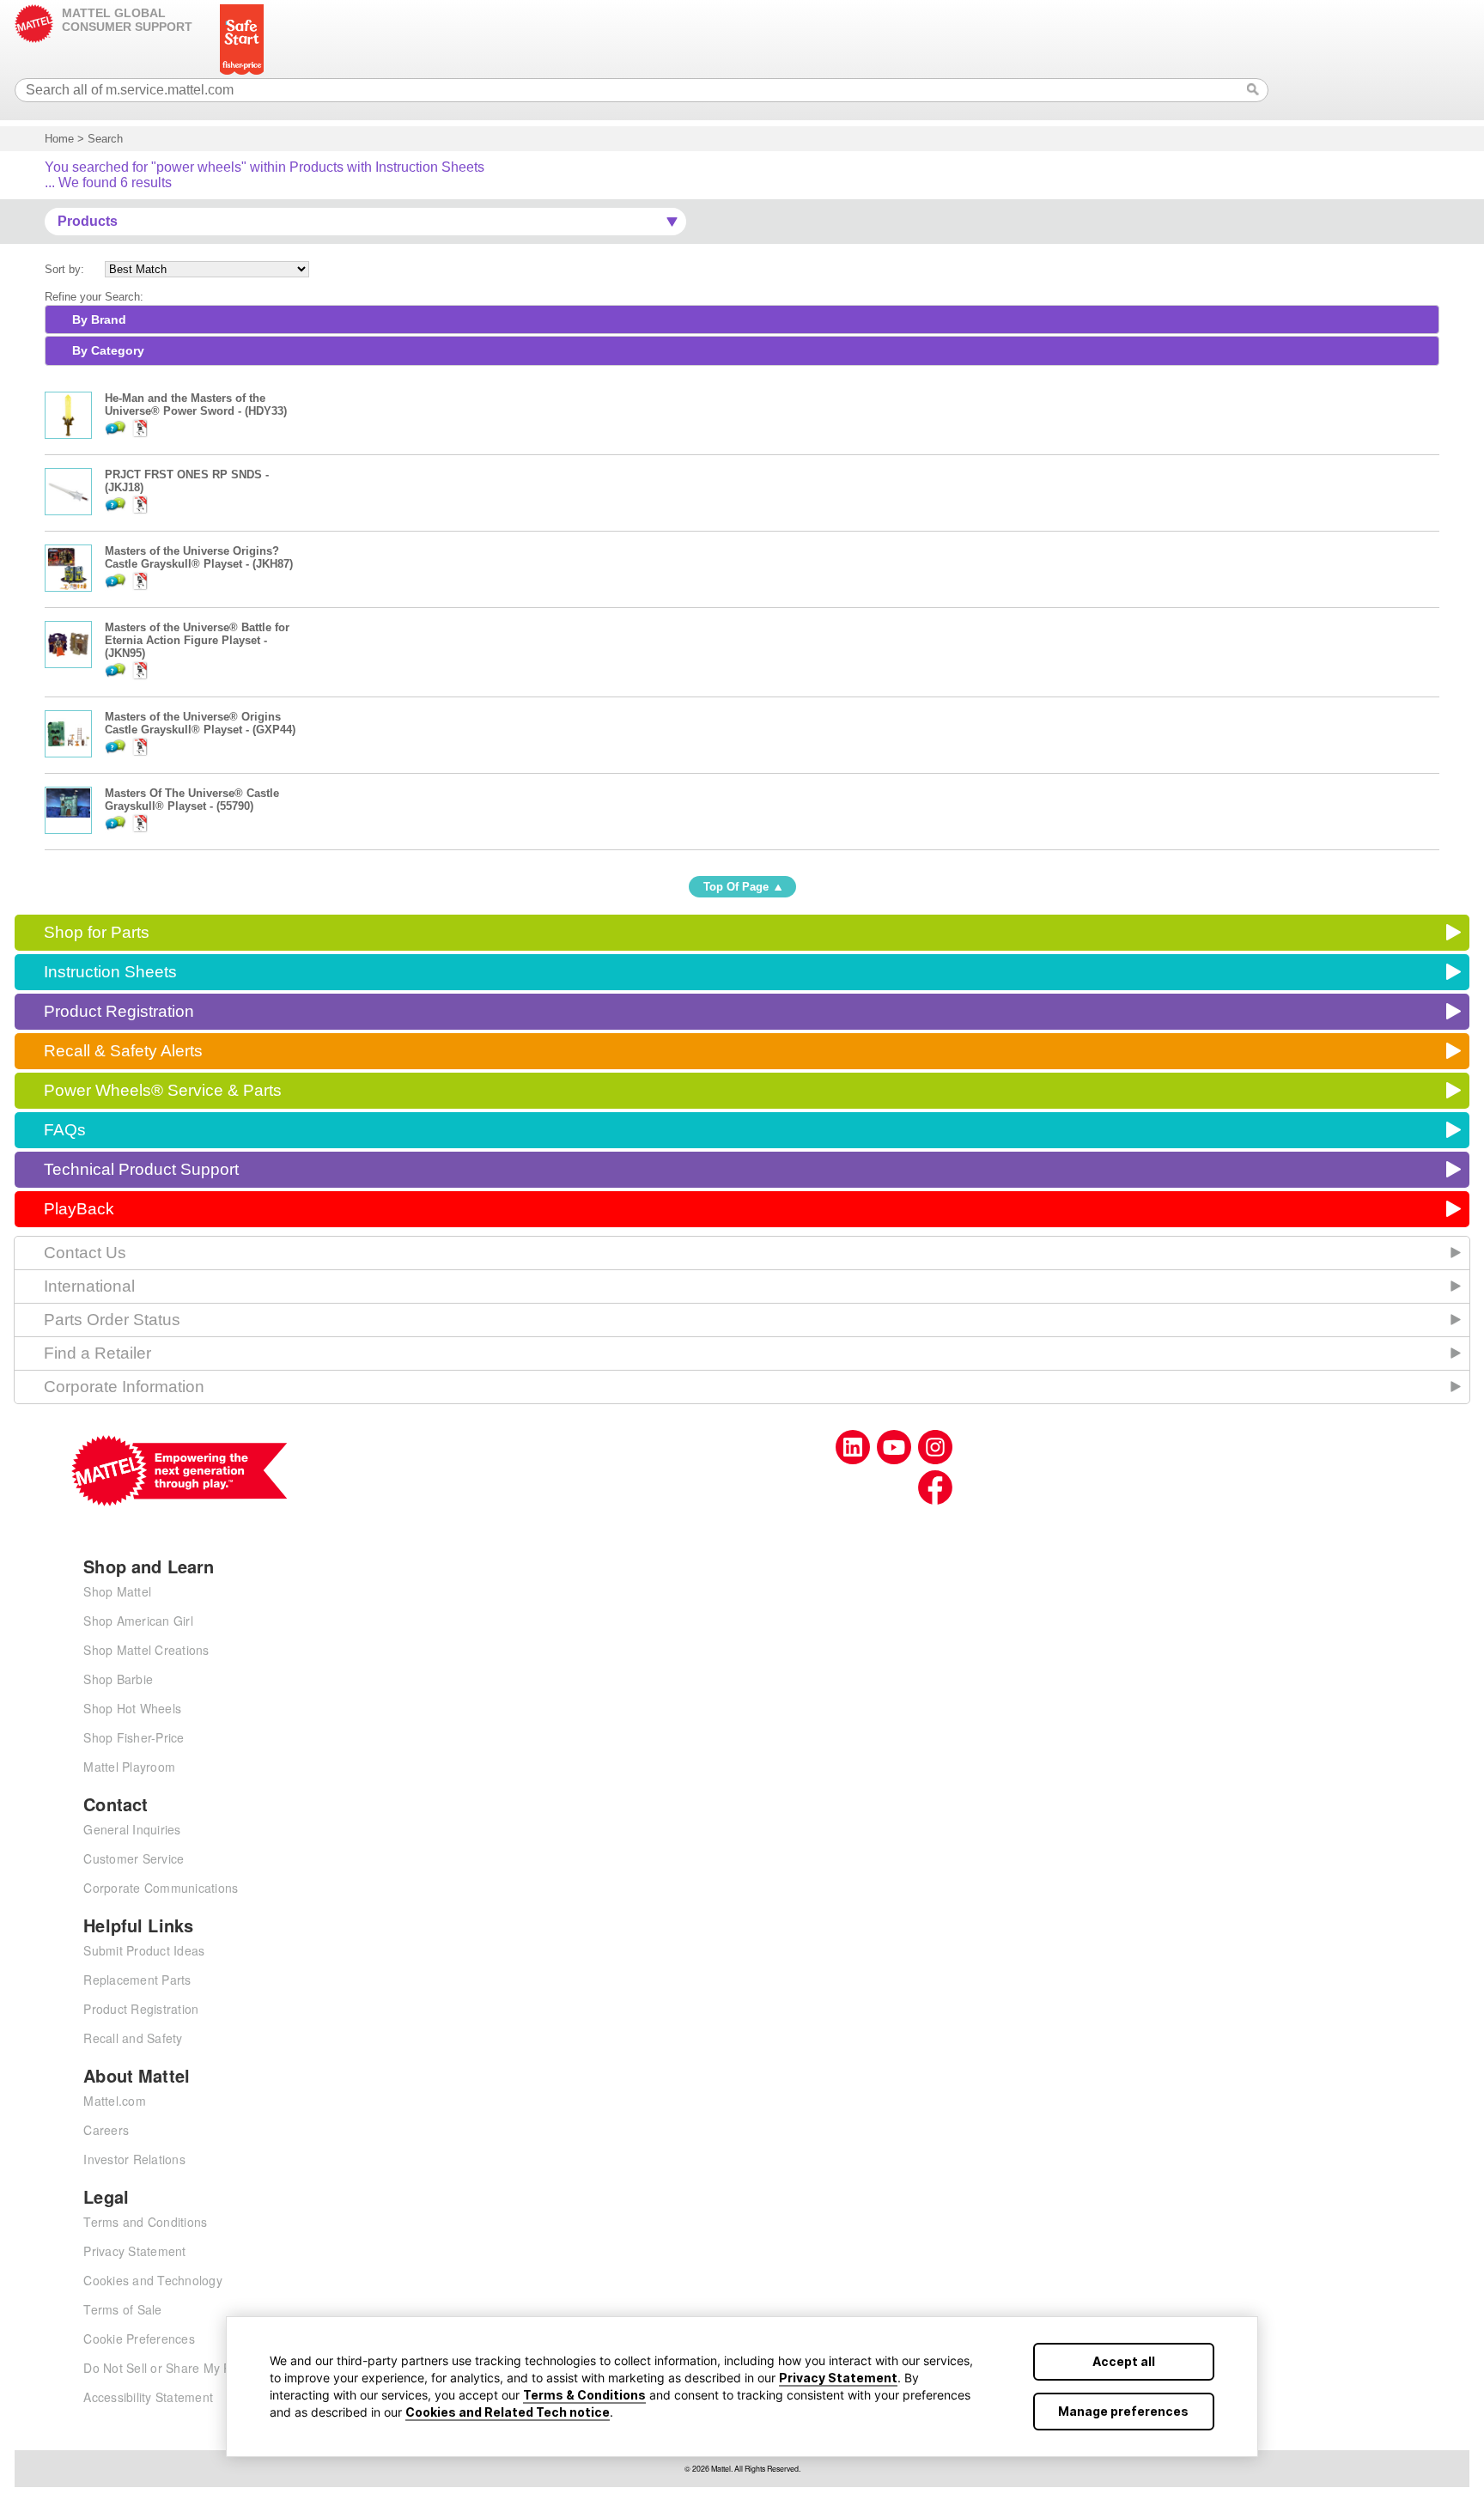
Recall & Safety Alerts (123, 1051)
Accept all (1124, 2361)
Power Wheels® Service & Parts (163, 1090)
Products (88, 221)
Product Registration (119, 1011)
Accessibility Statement (148, 2397)
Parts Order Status (112, 1320)
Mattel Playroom (129, 1767)
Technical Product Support (141, 1169)
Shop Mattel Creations (146, 1650)
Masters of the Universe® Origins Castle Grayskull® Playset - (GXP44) (200, 723)
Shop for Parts (97, 932)
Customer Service (134, 1858)
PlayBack (79, 1209)
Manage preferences (1123, 2411)
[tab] (742, 319)
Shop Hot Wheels (132, 1708)
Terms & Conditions (584, 2395)
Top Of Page (736, 887)
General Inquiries (132, 1829)
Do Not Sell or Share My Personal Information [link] (212, 2368)
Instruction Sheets (110, 972)
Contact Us (85, 1253)
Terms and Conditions (145, 2222)
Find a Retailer (97, 1353)
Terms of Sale (122, 2309)
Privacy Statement (838, 2378)
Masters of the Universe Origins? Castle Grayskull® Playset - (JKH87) (199, 557)
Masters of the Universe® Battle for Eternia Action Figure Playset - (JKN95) (197, 640)
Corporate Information (124, 1387)
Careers (106, 2130)
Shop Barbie (118, 1679)
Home (59, 139)
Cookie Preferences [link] (139, 2339)
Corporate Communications (161, 1888)
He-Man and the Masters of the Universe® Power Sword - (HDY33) (196, 405)
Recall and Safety (133, 2038)
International (89, 1286)
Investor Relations (134, 2159)
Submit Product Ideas (144, 1950)
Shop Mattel (117, 1591)
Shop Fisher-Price (134, 1737)
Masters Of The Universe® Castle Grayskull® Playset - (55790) (192, 800)
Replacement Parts (137, 1980)
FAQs (65, 1130)
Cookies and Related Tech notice (508, 2412)
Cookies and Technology (153, 2280)
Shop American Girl (138, 1621)
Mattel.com (115, 2101)
